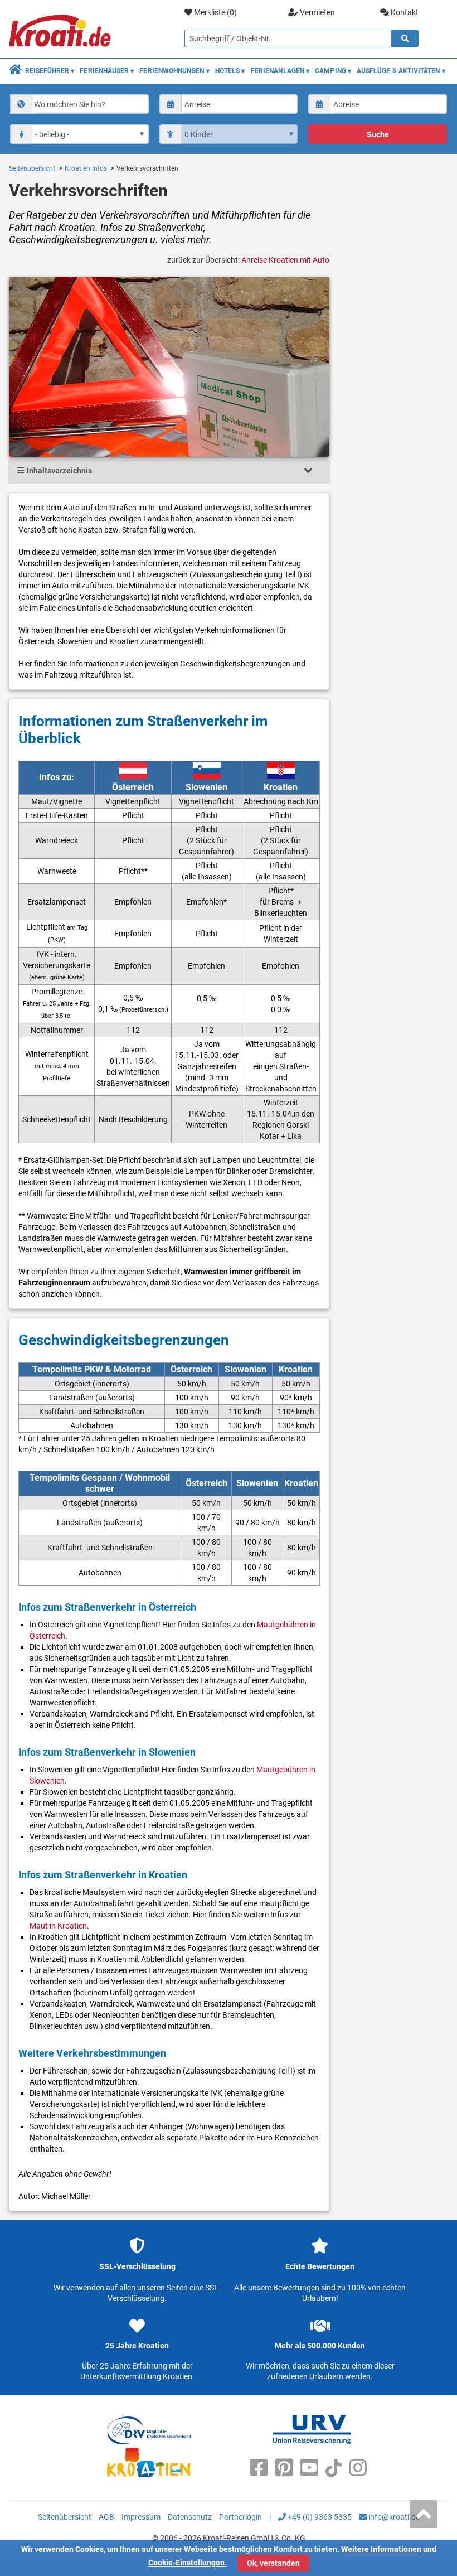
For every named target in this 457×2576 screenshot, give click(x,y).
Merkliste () (215, 12)
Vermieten (317, 12)
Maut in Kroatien (58, 1926)
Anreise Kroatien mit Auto (285, 260)
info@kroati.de (393, 2517)
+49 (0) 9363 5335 (319, 2517)
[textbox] (89, 104)
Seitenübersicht (32, 168)
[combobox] (79, 104)
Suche (378, 134)
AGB (106, 2517)
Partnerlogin (240, 2517)
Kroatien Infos (86, 168)
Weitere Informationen (381, 2549)
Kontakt (404, 12)
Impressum (141, 2517)
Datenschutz (190, 2517)
